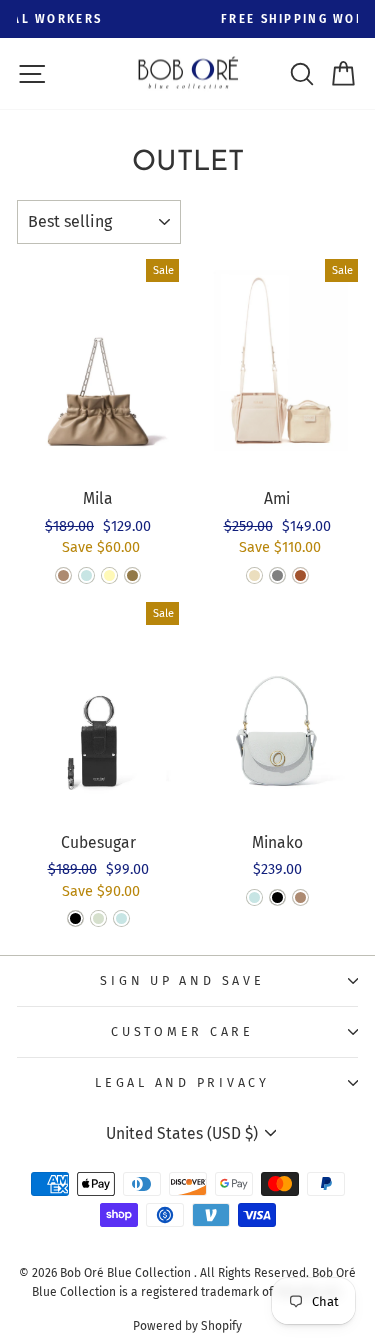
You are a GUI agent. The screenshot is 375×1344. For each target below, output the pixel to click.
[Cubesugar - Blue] (121, 918)
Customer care (182, 1031)
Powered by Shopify (187, 1326)
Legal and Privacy (182, 1082)
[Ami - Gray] (277, 575)
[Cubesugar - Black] (75, 918)
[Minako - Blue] (254, 897)
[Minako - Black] (277, 897)
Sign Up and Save (182, 980)
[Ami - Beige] (254, 575)
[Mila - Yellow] (109, 575)
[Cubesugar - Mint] (98, 918)
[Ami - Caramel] (300, 575)
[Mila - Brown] (63, 575)
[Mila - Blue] (86, 575)
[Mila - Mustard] (132, 575)
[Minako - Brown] (300, 897)
